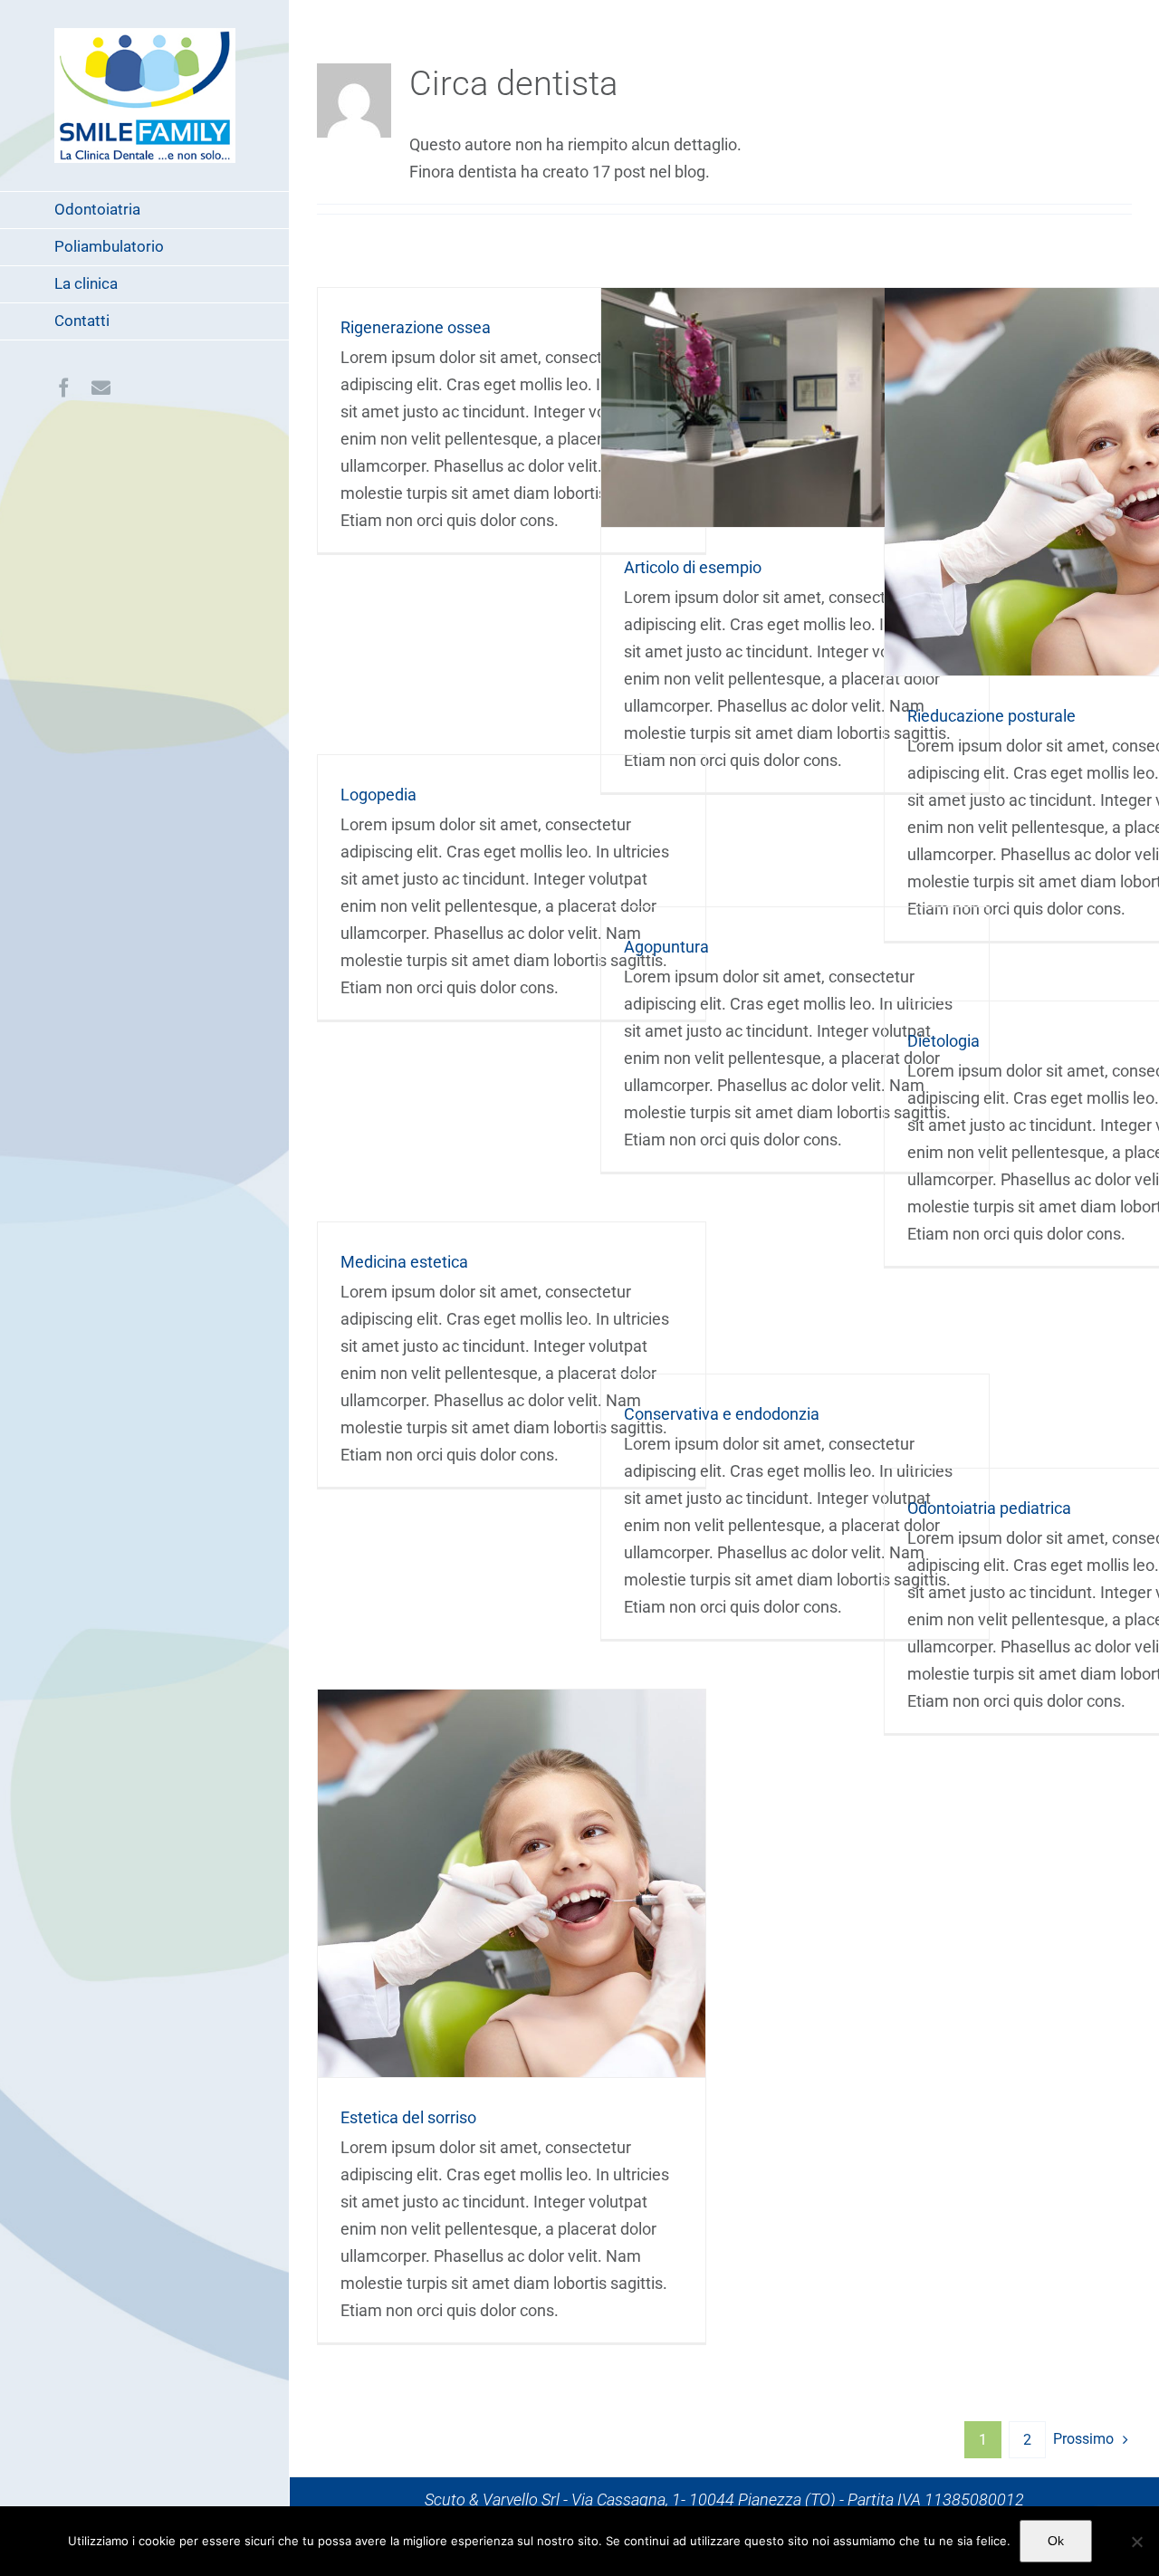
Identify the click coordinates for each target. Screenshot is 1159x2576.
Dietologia (943, 1041)
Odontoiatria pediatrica (989, 1508)
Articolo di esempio (795, 407)
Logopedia (378, 795)
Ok (1056, 2541)
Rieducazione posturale (1079, 482)
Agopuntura (666, 947)
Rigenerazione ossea (416, 327)
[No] (1136, 2542)
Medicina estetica (404, 1262)
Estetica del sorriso (512, 1884)
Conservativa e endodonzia (722, 1414)
